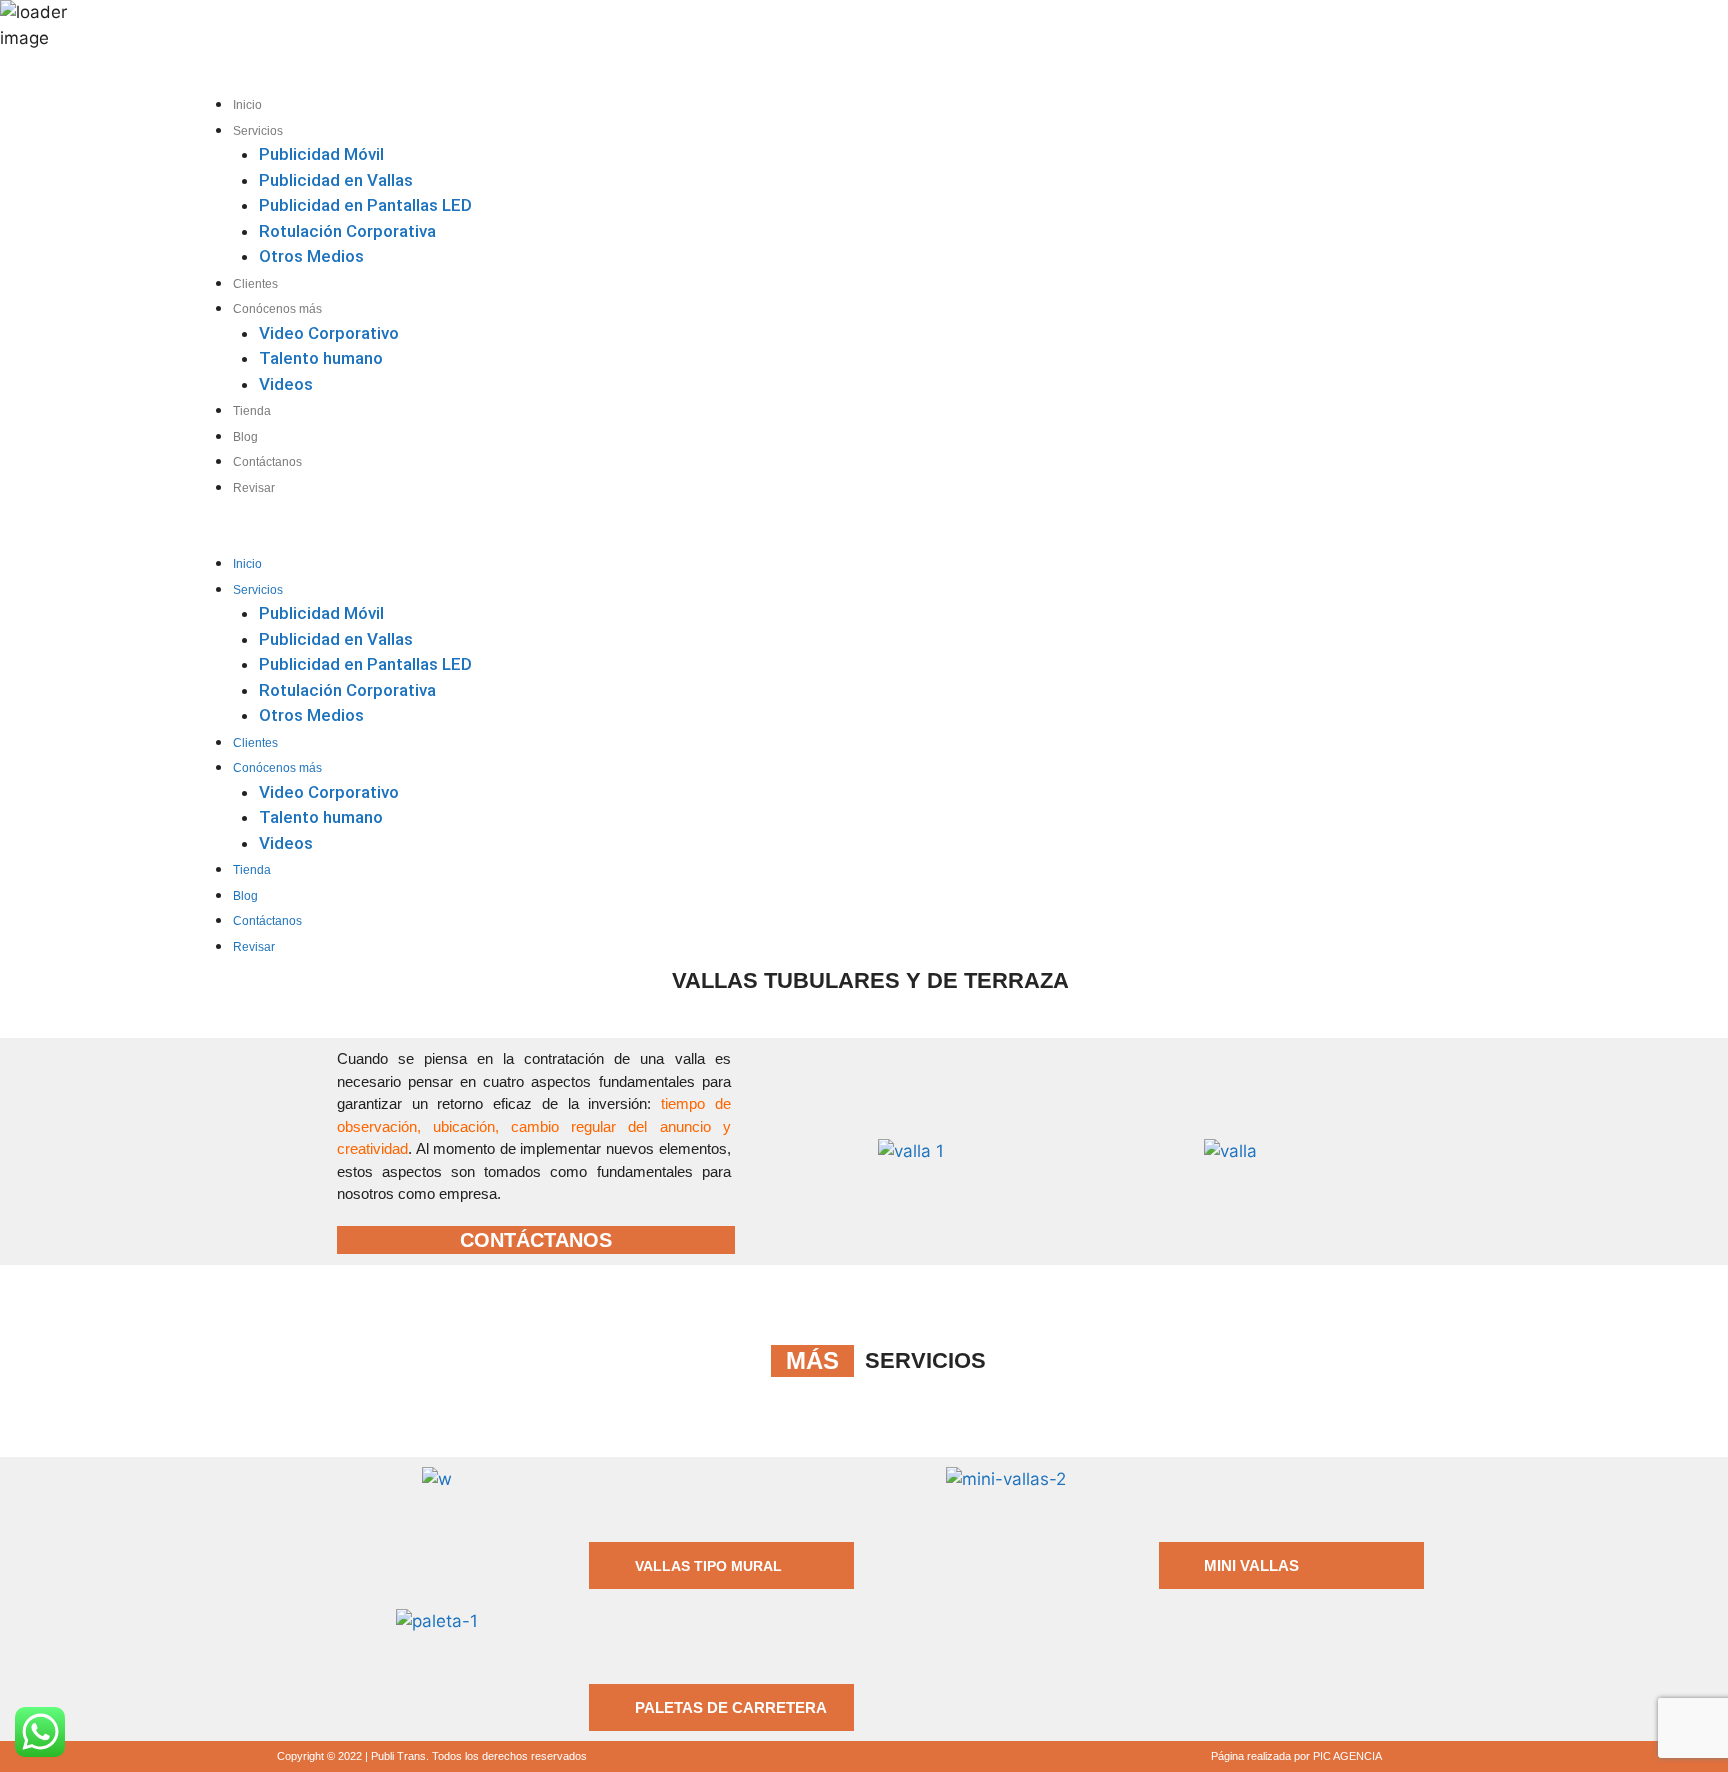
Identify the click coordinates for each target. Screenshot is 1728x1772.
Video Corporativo (329, 333)
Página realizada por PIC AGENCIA (1296, 1756)
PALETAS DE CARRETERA (731, 1707)
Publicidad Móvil (321, 154)
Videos (286, 384)
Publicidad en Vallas (336, 180)
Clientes (255, 284)
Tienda (252, 411)
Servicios (258, 131)
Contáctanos (267, 462)
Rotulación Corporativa (347, 231)
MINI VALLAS (1251, 1565)
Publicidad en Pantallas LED (365, 205)
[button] (714, 538)
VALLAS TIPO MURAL (708, 1566)
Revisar (254, 488)
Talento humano (321, 358)
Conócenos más (277, 309)
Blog (245, 437)
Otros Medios (311, 256)
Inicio (247, 105)
